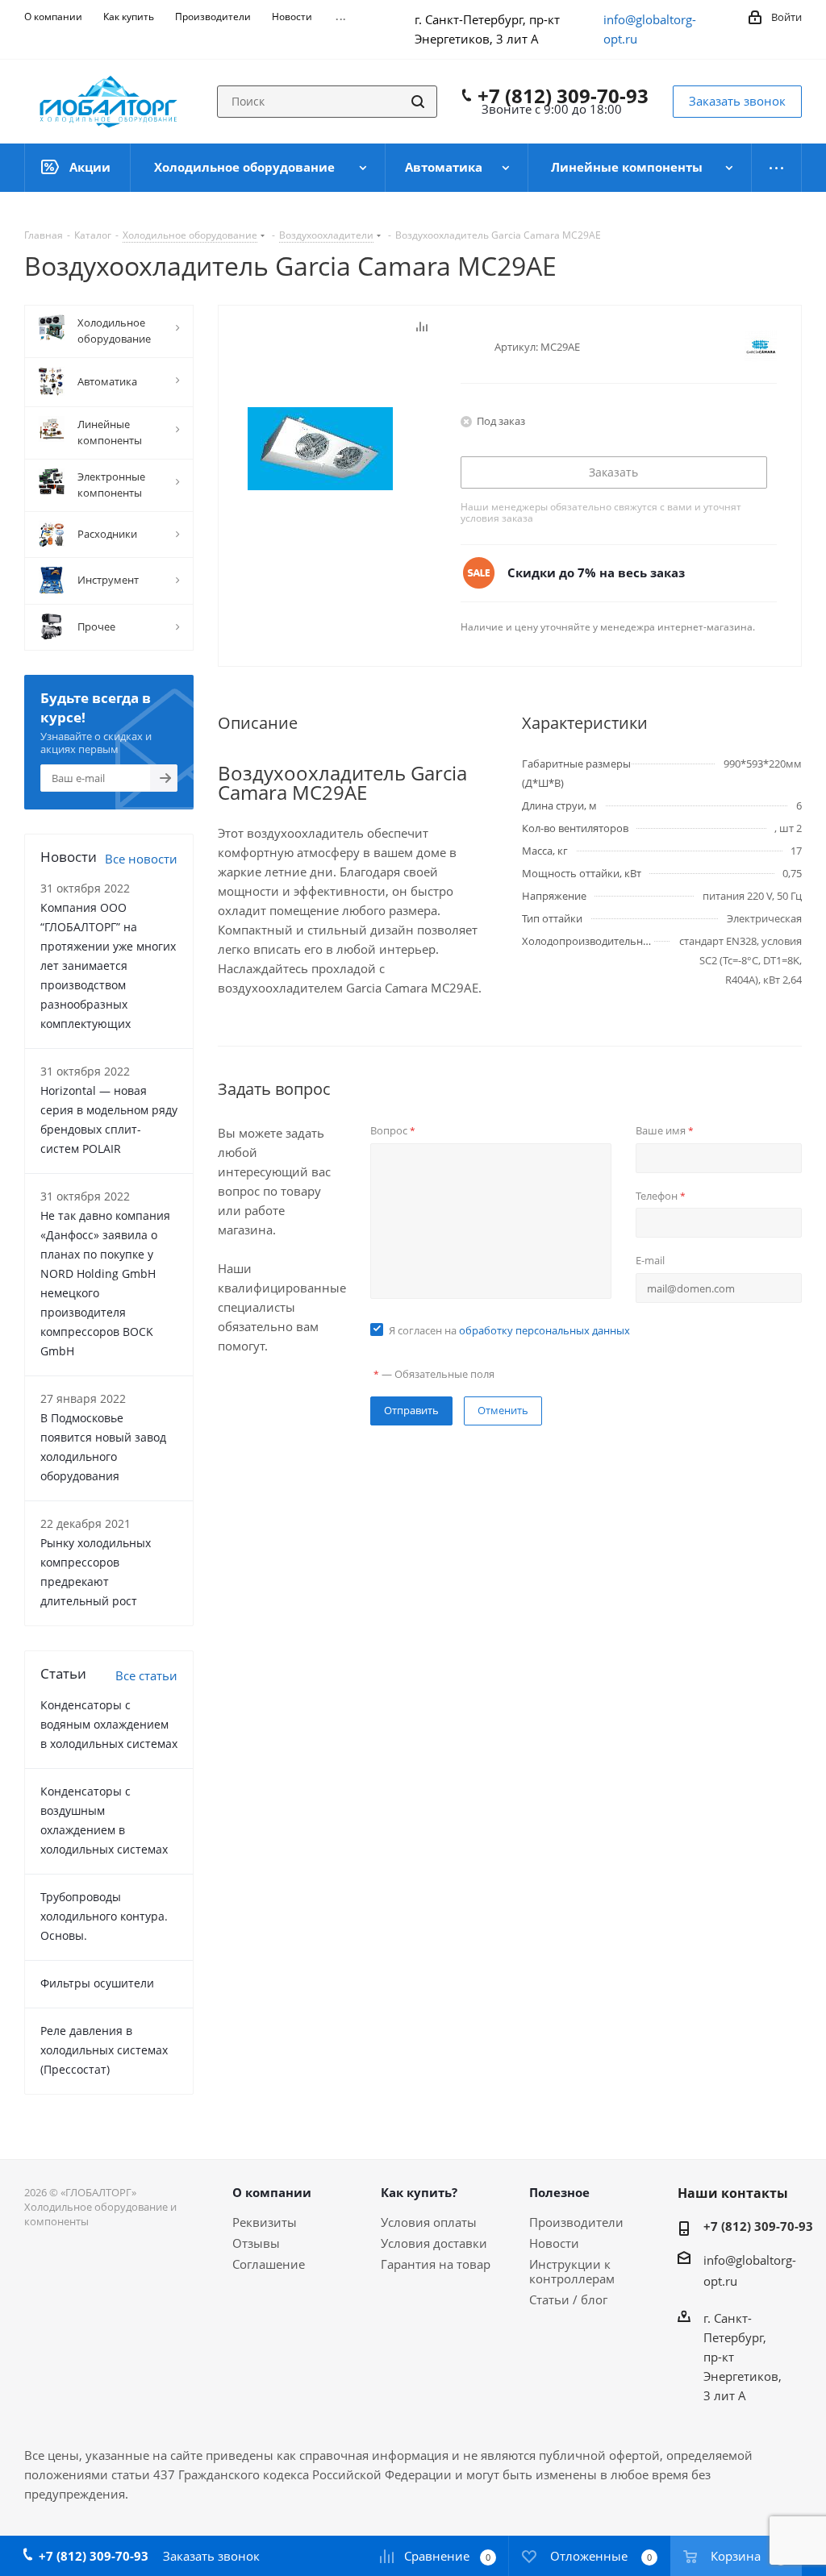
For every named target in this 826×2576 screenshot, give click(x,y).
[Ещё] (777, 168)
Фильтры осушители (97, 1983)
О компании (272, 2192)
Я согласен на (509, 1330)
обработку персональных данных (544, 1330)
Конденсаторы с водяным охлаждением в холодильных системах (109, 1724)
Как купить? (419, 2192)
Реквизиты (265, 2222)
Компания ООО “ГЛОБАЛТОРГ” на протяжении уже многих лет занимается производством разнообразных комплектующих (108, 965)
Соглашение (269, 2264)
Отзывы (256, 2243)
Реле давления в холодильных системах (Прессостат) (104, 2050)
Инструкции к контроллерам (572, 2271)
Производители (576, 2222)
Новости (554, 2243)
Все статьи (146, 1675)
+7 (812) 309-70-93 (563, 96)
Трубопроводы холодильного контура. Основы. (104, 1916)
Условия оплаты (429, 2222)
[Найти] (418, 102)
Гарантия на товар (436, 2264)
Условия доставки (434, 2243)
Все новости (141, 859)
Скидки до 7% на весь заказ (596, 572)
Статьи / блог (568, 2299)
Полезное (559, 2192)
